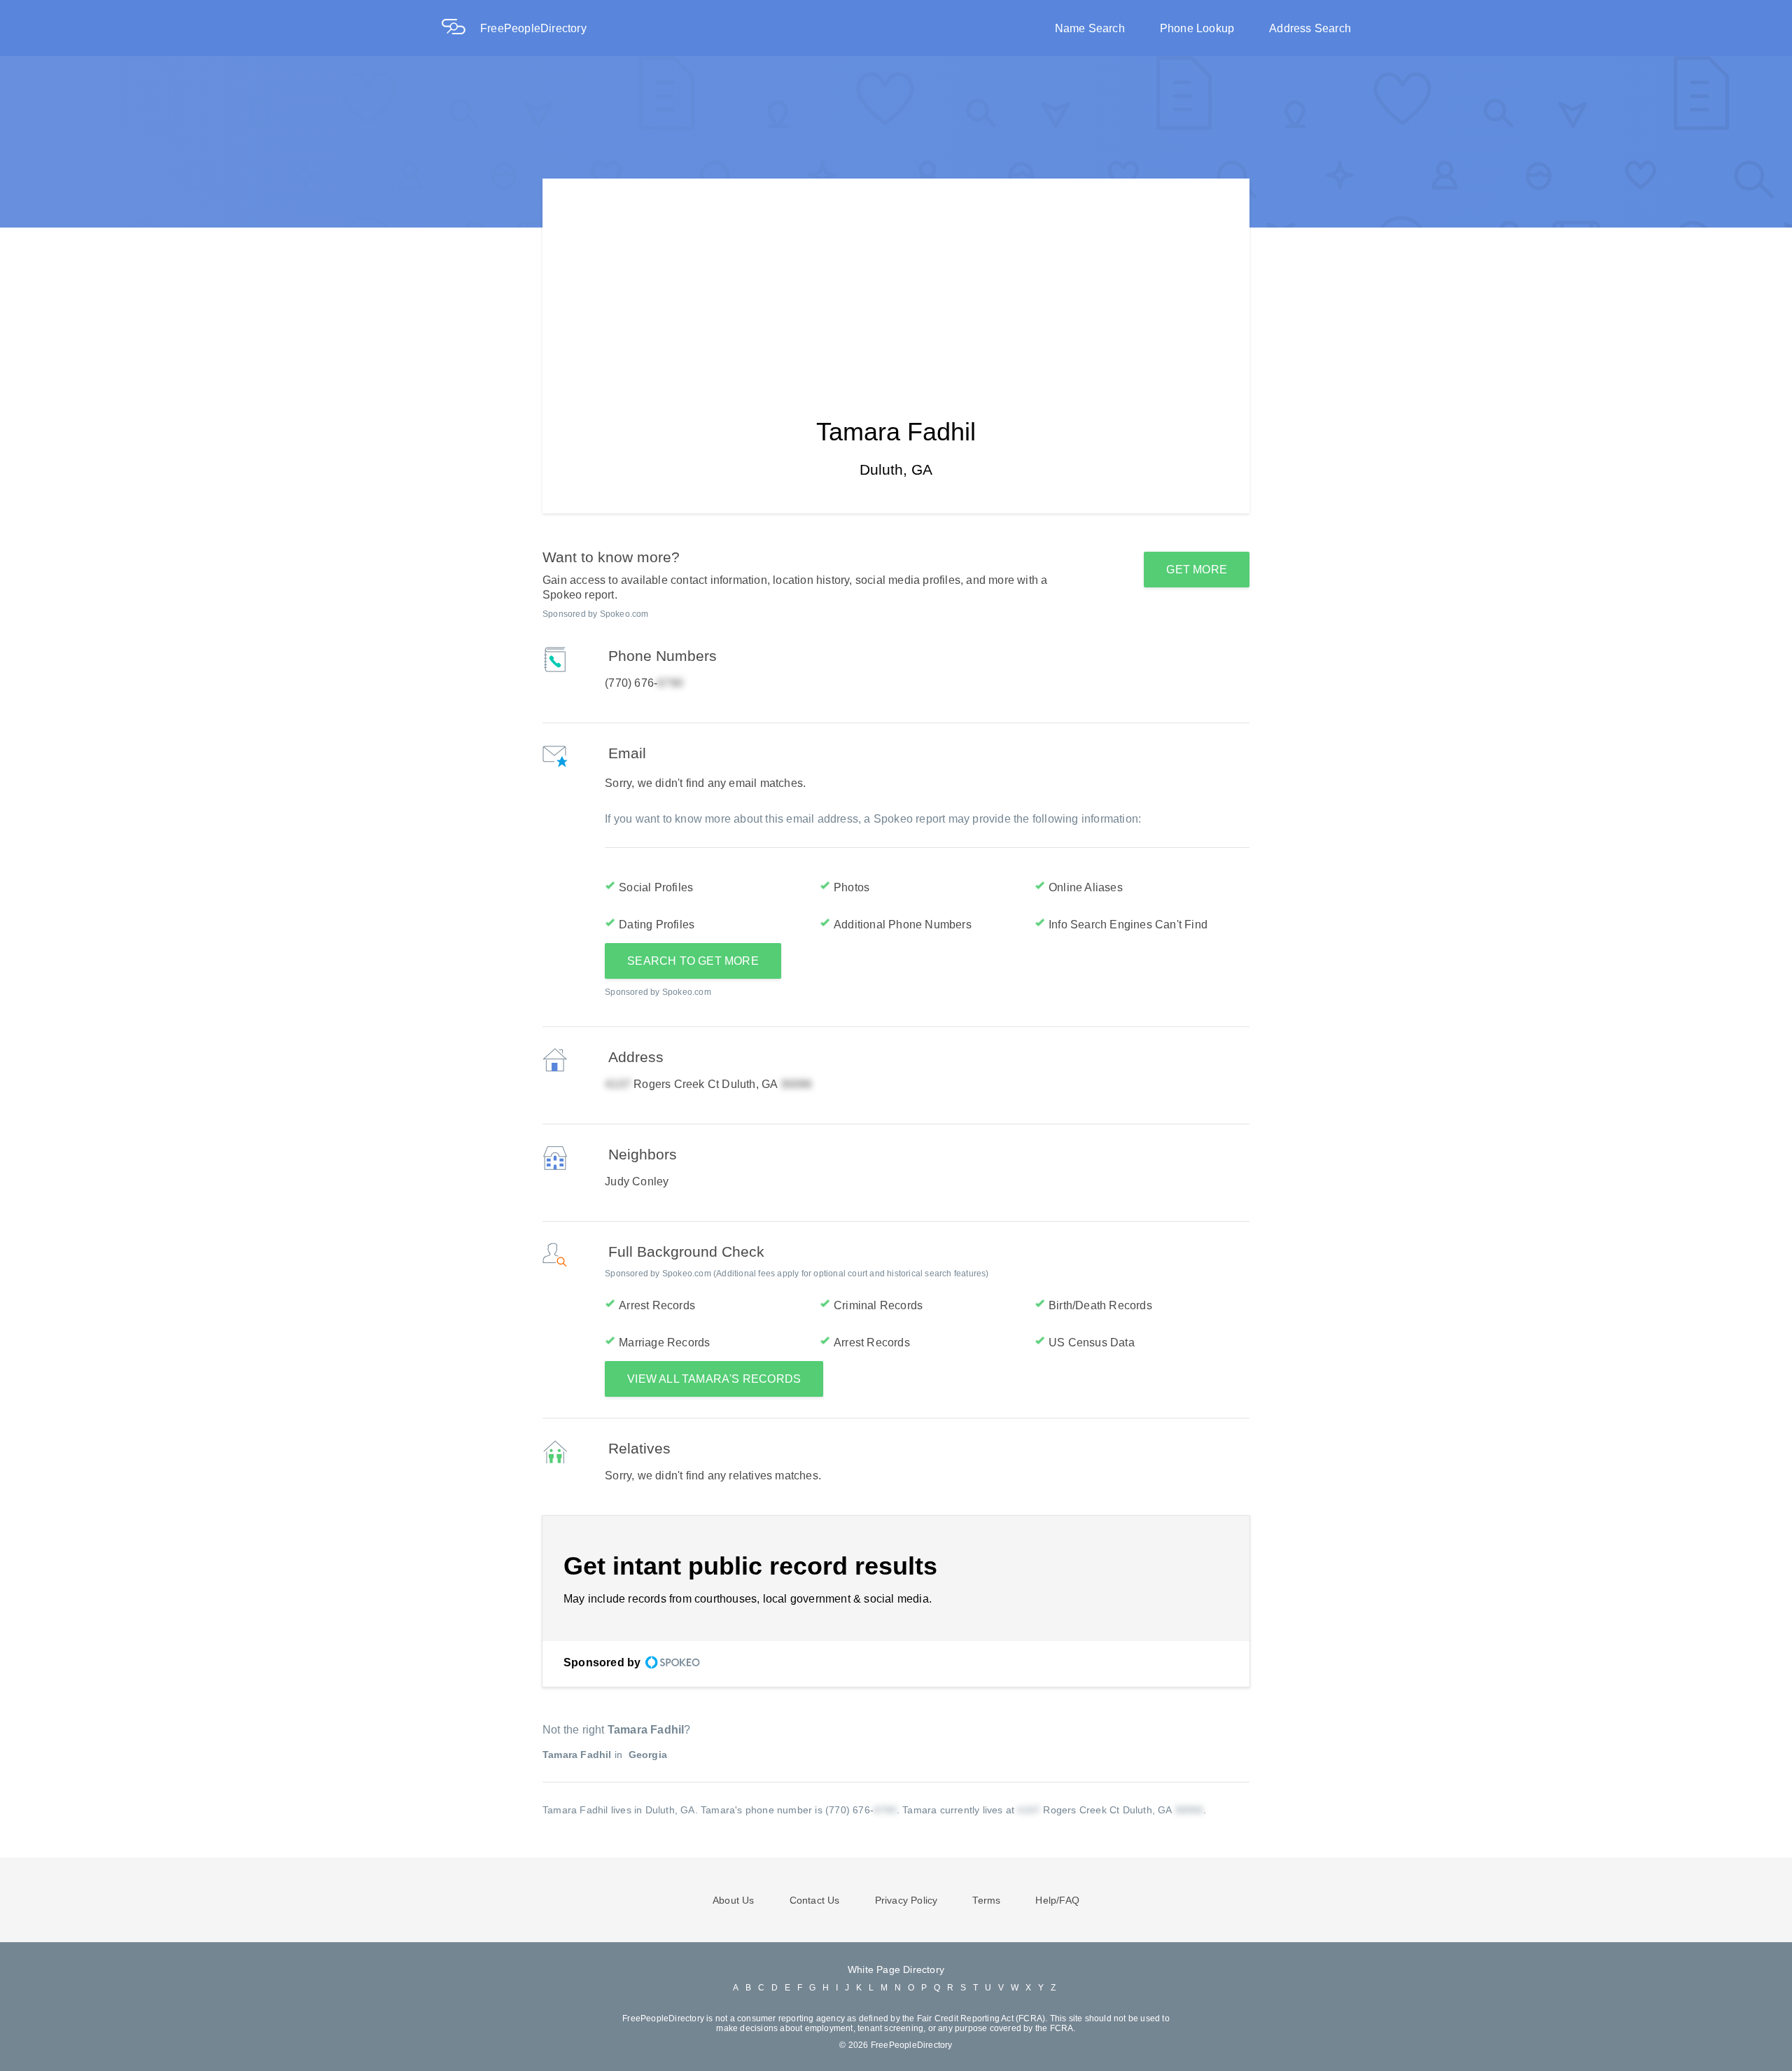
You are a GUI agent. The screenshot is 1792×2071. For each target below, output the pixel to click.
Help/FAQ (1057, 1900)
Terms (986, 1900)
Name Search (1090, 28)
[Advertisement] (896, 277)
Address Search (1310, 28)
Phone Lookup (1197, 28)
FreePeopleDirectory (533, 28)
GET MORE (1197, 570)
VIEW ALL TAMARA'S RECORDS (714, 1379)
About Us (734, 1900)
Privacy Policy (906, 1900)
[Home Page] (461, 28)
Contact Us (815, 1900)
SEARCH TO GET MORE (693, 961)
